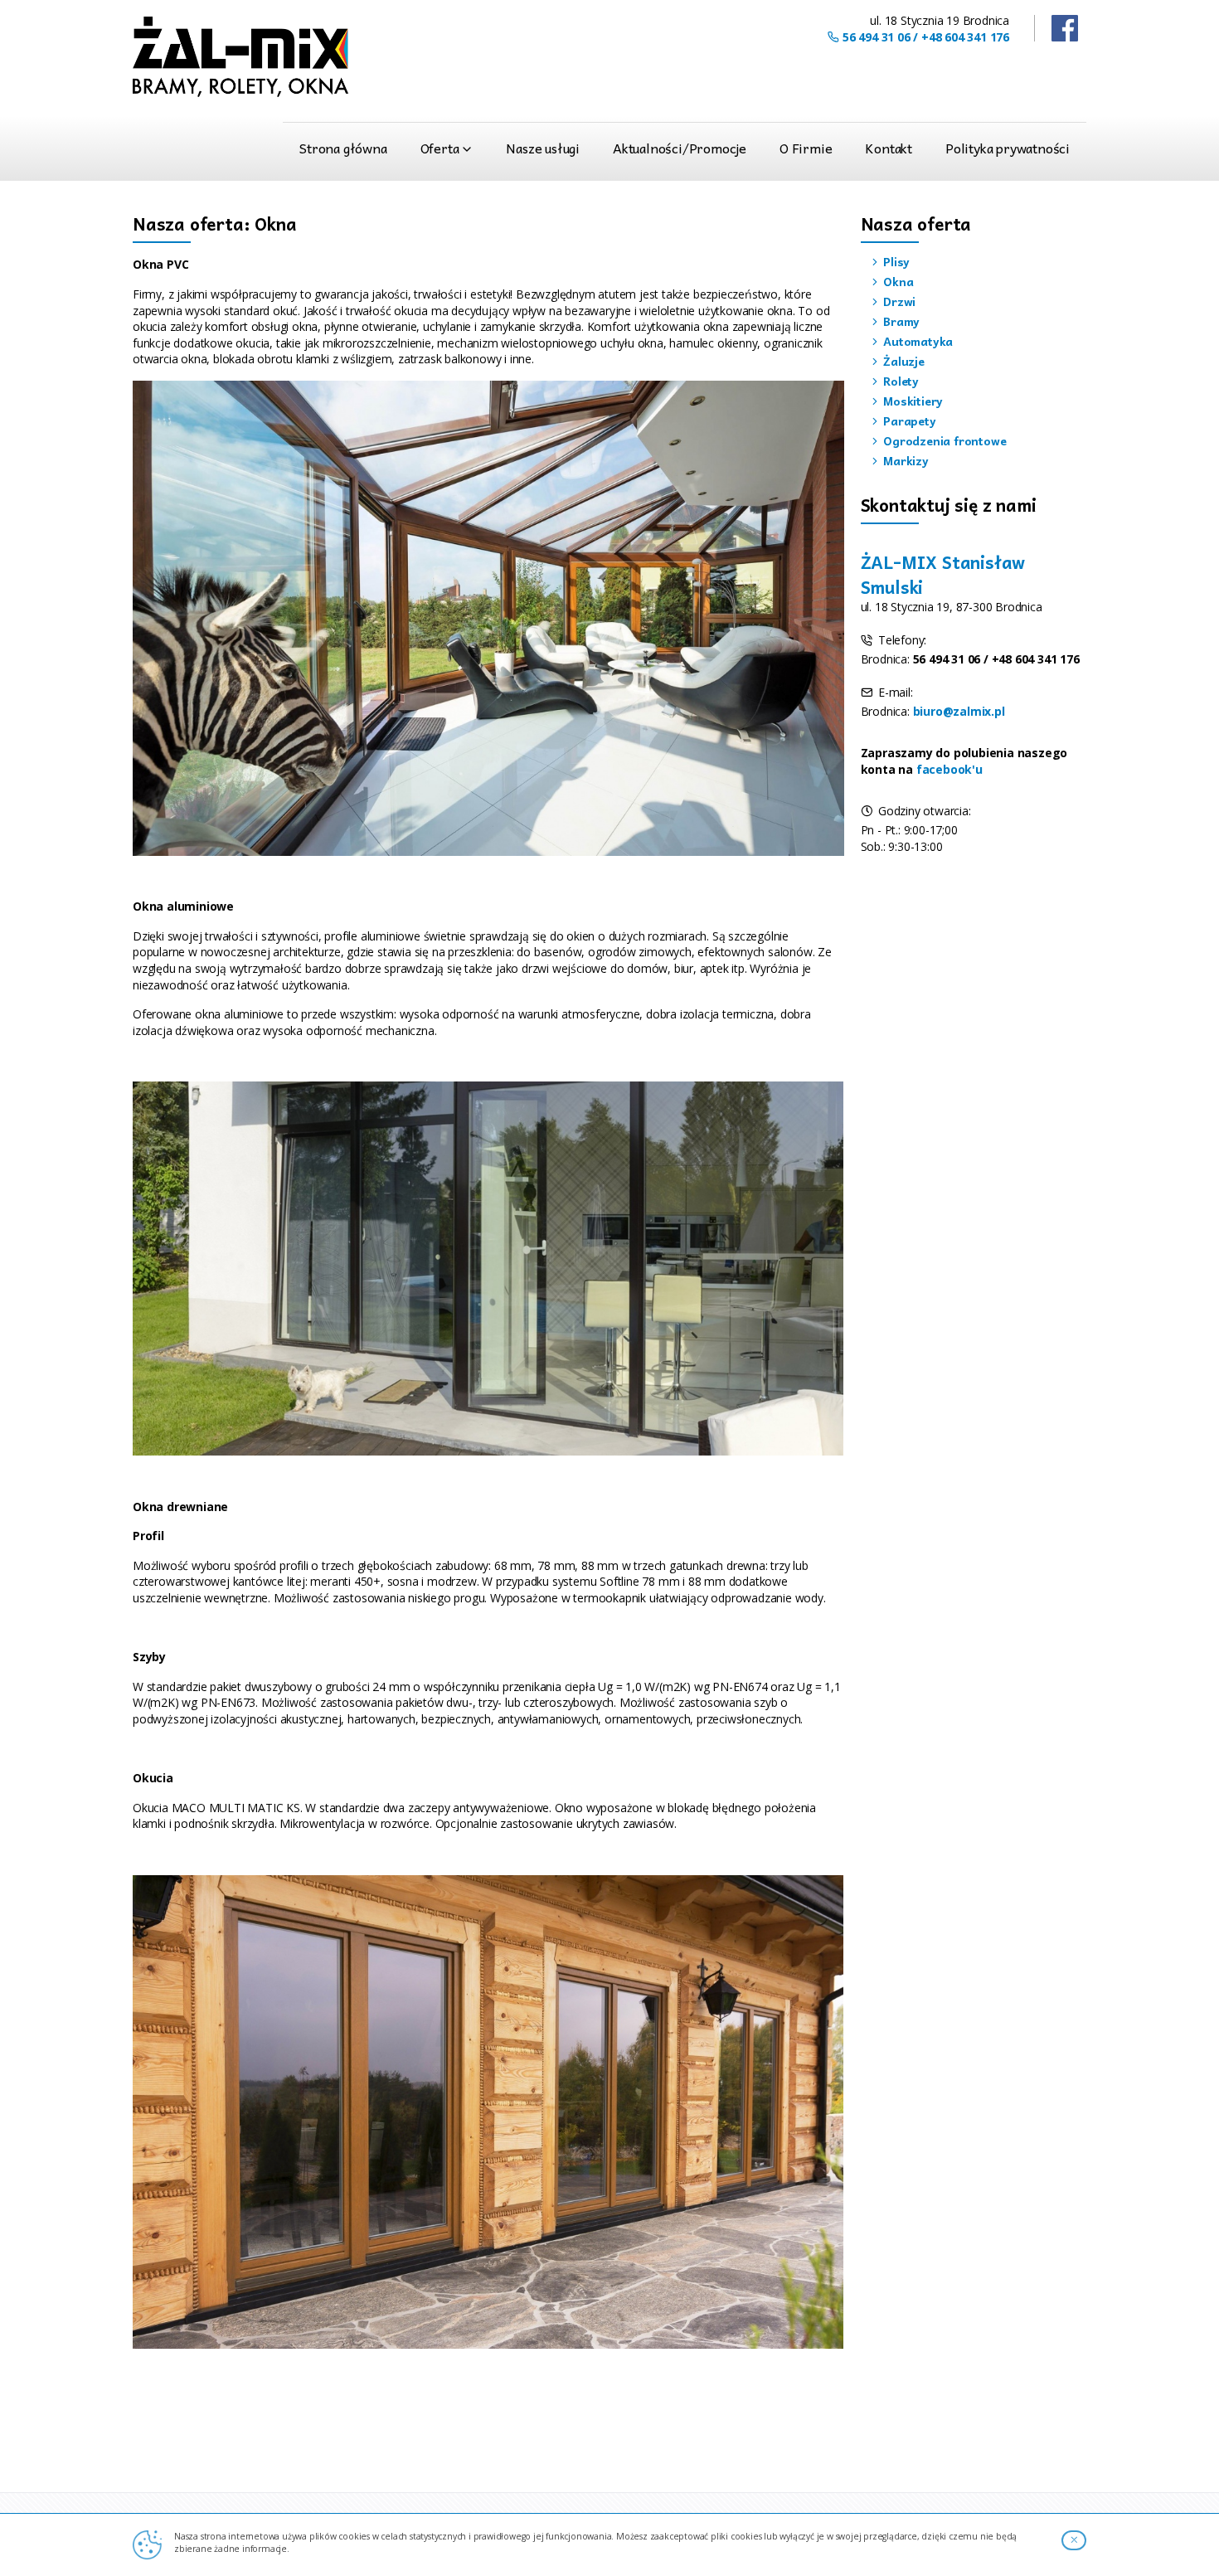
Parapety (908, 420)
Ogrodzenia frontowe (943, 440)
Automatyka (916, 341)
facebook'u (949, 769)
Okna (896, 281)
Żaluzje (902, 361)
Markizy (904, 460)
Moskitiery (911, 401)
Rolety (899, 381)
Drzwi (898, 301)
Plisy (895, 261)
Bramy (900, 321)
